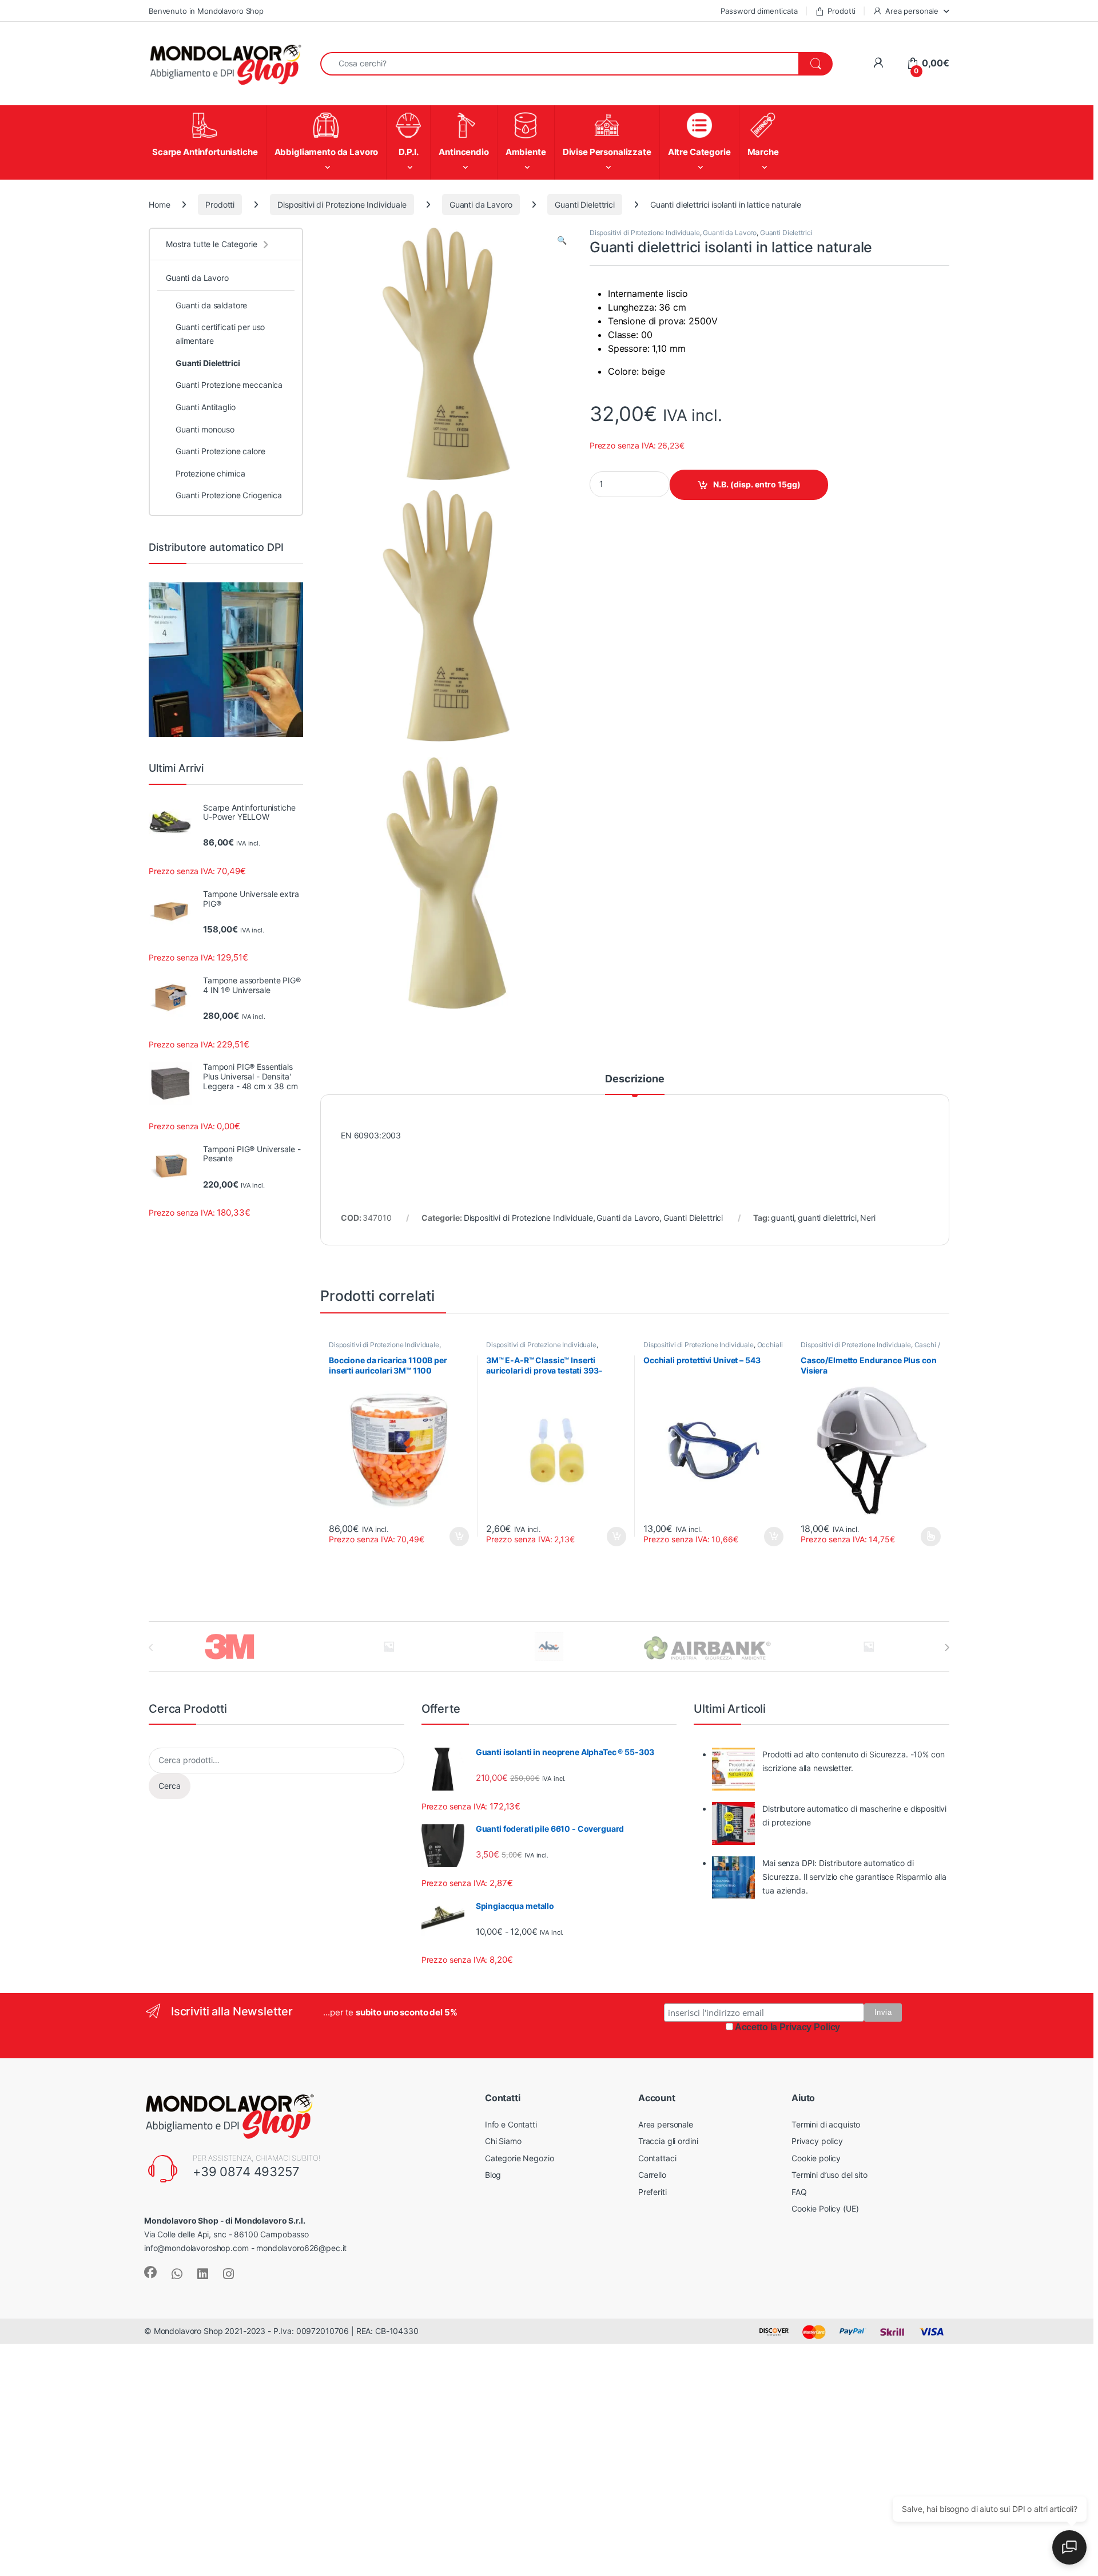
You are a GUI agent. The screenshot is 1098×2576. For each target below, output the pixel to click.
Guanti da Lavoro (481, 205)
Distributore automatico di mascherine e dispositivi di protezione (854, 1815)
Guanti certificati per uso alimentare (220, 334)
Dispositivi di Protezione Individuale (342, 205)
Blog (493, 2175)
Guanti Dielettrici (584, 205)
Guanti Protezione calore (220, 451)
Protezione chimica (210, 473)
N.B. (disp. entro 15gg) (757, 484)
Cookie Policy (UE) (825, 2208)
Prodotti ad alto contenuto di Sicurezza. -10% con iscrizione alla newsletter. (853, 1761)
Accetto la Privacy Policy (788, 2027)
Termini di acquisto (826, 2124)
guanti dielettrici (827, 1218)
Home (159, 205)
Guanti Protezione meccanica (229, 385)
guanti (782, 1218)
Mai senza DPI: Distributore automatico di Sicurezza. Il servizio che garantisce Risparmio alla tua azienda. (854, 1877)
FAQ (799, 2192)
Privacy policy (817, 2141)
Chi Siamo (503, 2141)
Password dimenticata (759, 11)
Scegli (930, 1537)
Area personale (912, 11)
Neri (868, 1218)
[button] (562, 240)
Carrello (652, 2175)
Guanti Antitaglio (206, 407)
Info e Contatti (511, 2124)
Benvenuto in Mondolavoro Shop (206, 11)
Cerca (170, 1786)
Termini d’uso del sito (830, 2175)
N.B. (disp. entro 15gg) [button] (458, 1537)
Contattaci (657, 2158)
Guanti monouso (205, 429)
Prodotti (842, 11)
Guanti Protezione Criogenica (229, 495)
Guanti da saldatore (211, 305)
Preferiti (653, 2192)
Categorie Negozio (520, 2158)
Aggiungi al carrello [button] (610, 1537)
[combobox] (560, 64)
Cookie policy (816, 2158)
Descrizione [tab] (634, 1079)
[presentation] (947, 1648)
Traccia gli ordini (668, 2141)
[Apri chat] (1069, 2547)
